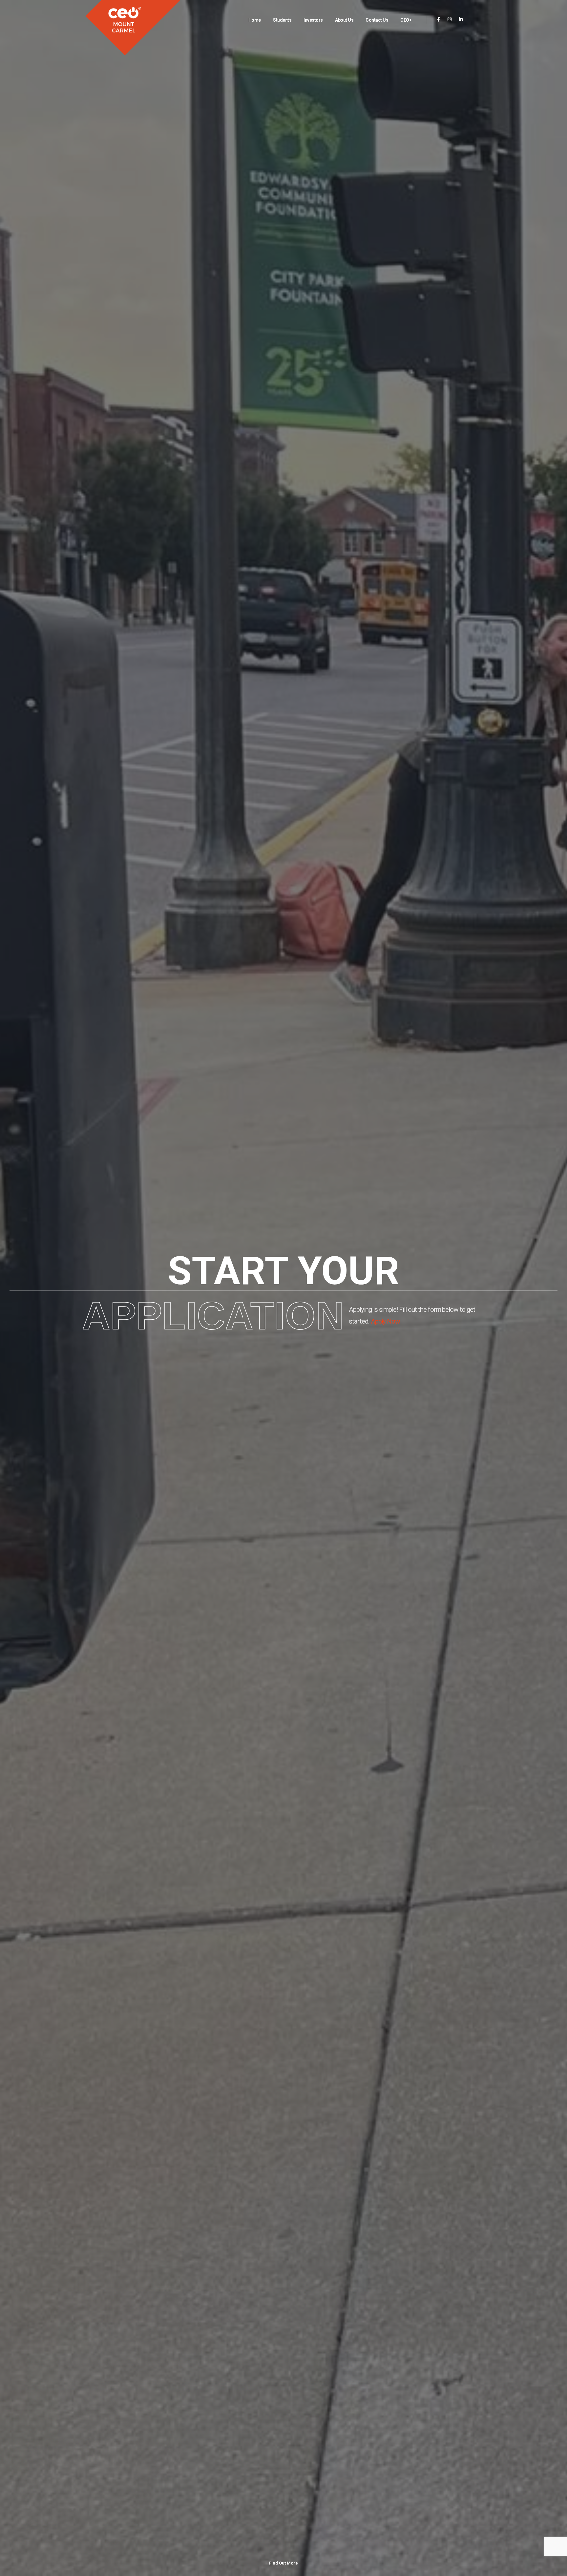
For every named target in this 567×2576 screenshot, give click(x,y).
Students (282, 20)
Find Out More (283, 2563)
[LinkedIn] (461, 20)
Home (255, 20)
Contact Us (377, 20)
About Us (344, 20)
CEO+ (406, 20)
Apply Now (386, 1321)
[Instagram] (450, 20)
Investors (313, 20)
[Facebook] (439, 20)
